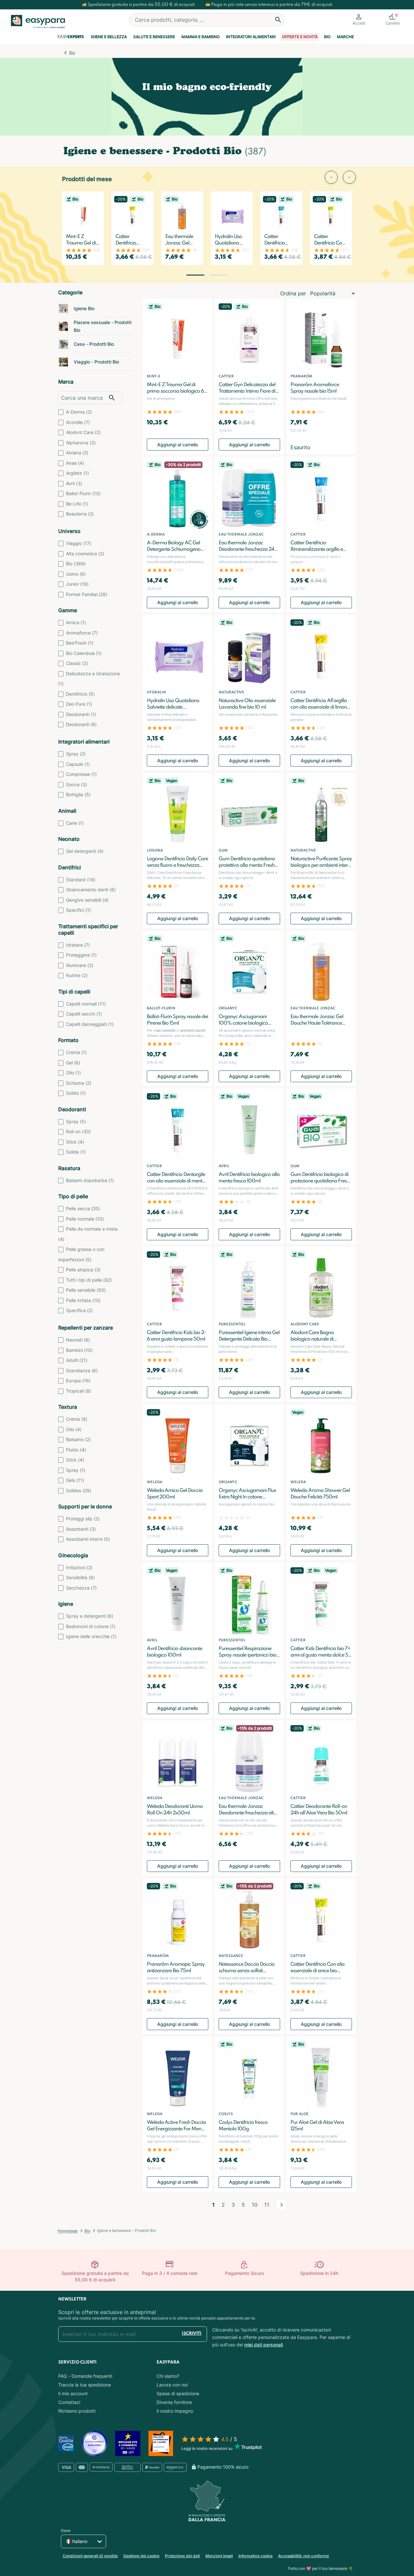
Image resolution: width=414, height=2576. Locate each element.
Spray (76, 754)
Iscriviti (192, 2334)
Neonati (78, 1340)
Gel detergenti (85, 851)
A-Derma (79, 412)
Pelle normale (85, 1219)
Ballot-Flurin (83, 493)
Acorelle (78, 422)
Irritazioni (79, 1567)
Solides (79, 1490)
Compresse (81, 774)
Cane (75, 823)
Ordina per (293, 293)
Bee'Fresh (80, 643)
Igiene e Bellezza (109, 37)
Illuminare (80, 965)
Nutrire (77, 975)
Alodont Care (83, 432)
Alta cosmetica (85, 554)
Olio (73, 1073)
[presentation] (331, 177)
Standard (81, 880)
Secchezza (81, 1588)
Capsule (78, 764)
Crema (76, 1052)
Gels (75, 1480)
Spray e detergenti (90, 1616)
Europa (78, 1380)
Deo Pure (79, 704)
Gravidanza (82, 1370)
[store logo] (38, 22)
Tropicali (79, 1391)
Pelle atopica (83, 1270)
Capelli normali (86, 1004)
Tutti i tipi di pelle (89, 1280)
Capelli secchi (84, 1014)
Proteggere (81, 955)
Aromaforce (82, 633)
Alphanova (81, 443)
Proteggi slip (83, 1519)
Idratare (78, 945)
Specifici (78, 910)
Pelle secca (83, 1208)
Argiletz (77, 473)
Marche (345, 37)
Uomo (76, 574)
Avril (74, 483)
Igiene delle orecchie (91, 1636)
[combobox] (207, 20)
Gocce (76, 784)
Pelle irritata (83, 1300)
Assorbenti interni (88, 1539)
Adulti (77, 1360)
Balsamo (78, 1439)
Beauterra (80, 514)
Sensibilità (80, 1577)
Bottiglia (78, 794)
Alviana (77, 453)
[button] (195, 275)
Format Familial (87, 594)
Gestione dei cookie (141, 2556)
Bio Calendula (84, 653)
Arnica (76, 622)
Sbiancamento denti (91, 890)
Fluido (76, 1450)
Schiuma (79, 1083)
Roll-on (78, 1131)
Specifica (79, 1310)
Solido (76, 1093)
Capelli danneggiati (90, 1024)
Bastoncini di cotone (91, 1626)
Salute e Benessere (154, 37)
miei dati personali (263, 2345)
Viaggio (79, 543)
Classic (77, 663)
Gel (73, 1063)
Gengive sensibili (87, 900)
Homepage (68, 2231)
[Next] (281, 2205)
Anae (75, 463)
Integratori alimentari (251, 37)
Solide (76, 1152)
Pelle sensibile (86, 1290)
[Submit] (278, 20)
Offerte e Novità (300, 37)
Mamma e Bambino (201, 37)
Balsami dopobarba (90, 1180)
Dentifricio (80, 694)
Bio (327, 37)
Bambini (79, 1350)
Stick (75, 1142)
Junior (77, 584)
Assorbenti (81, 1529)
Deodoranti (81, 714)
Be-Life (77, 504)
